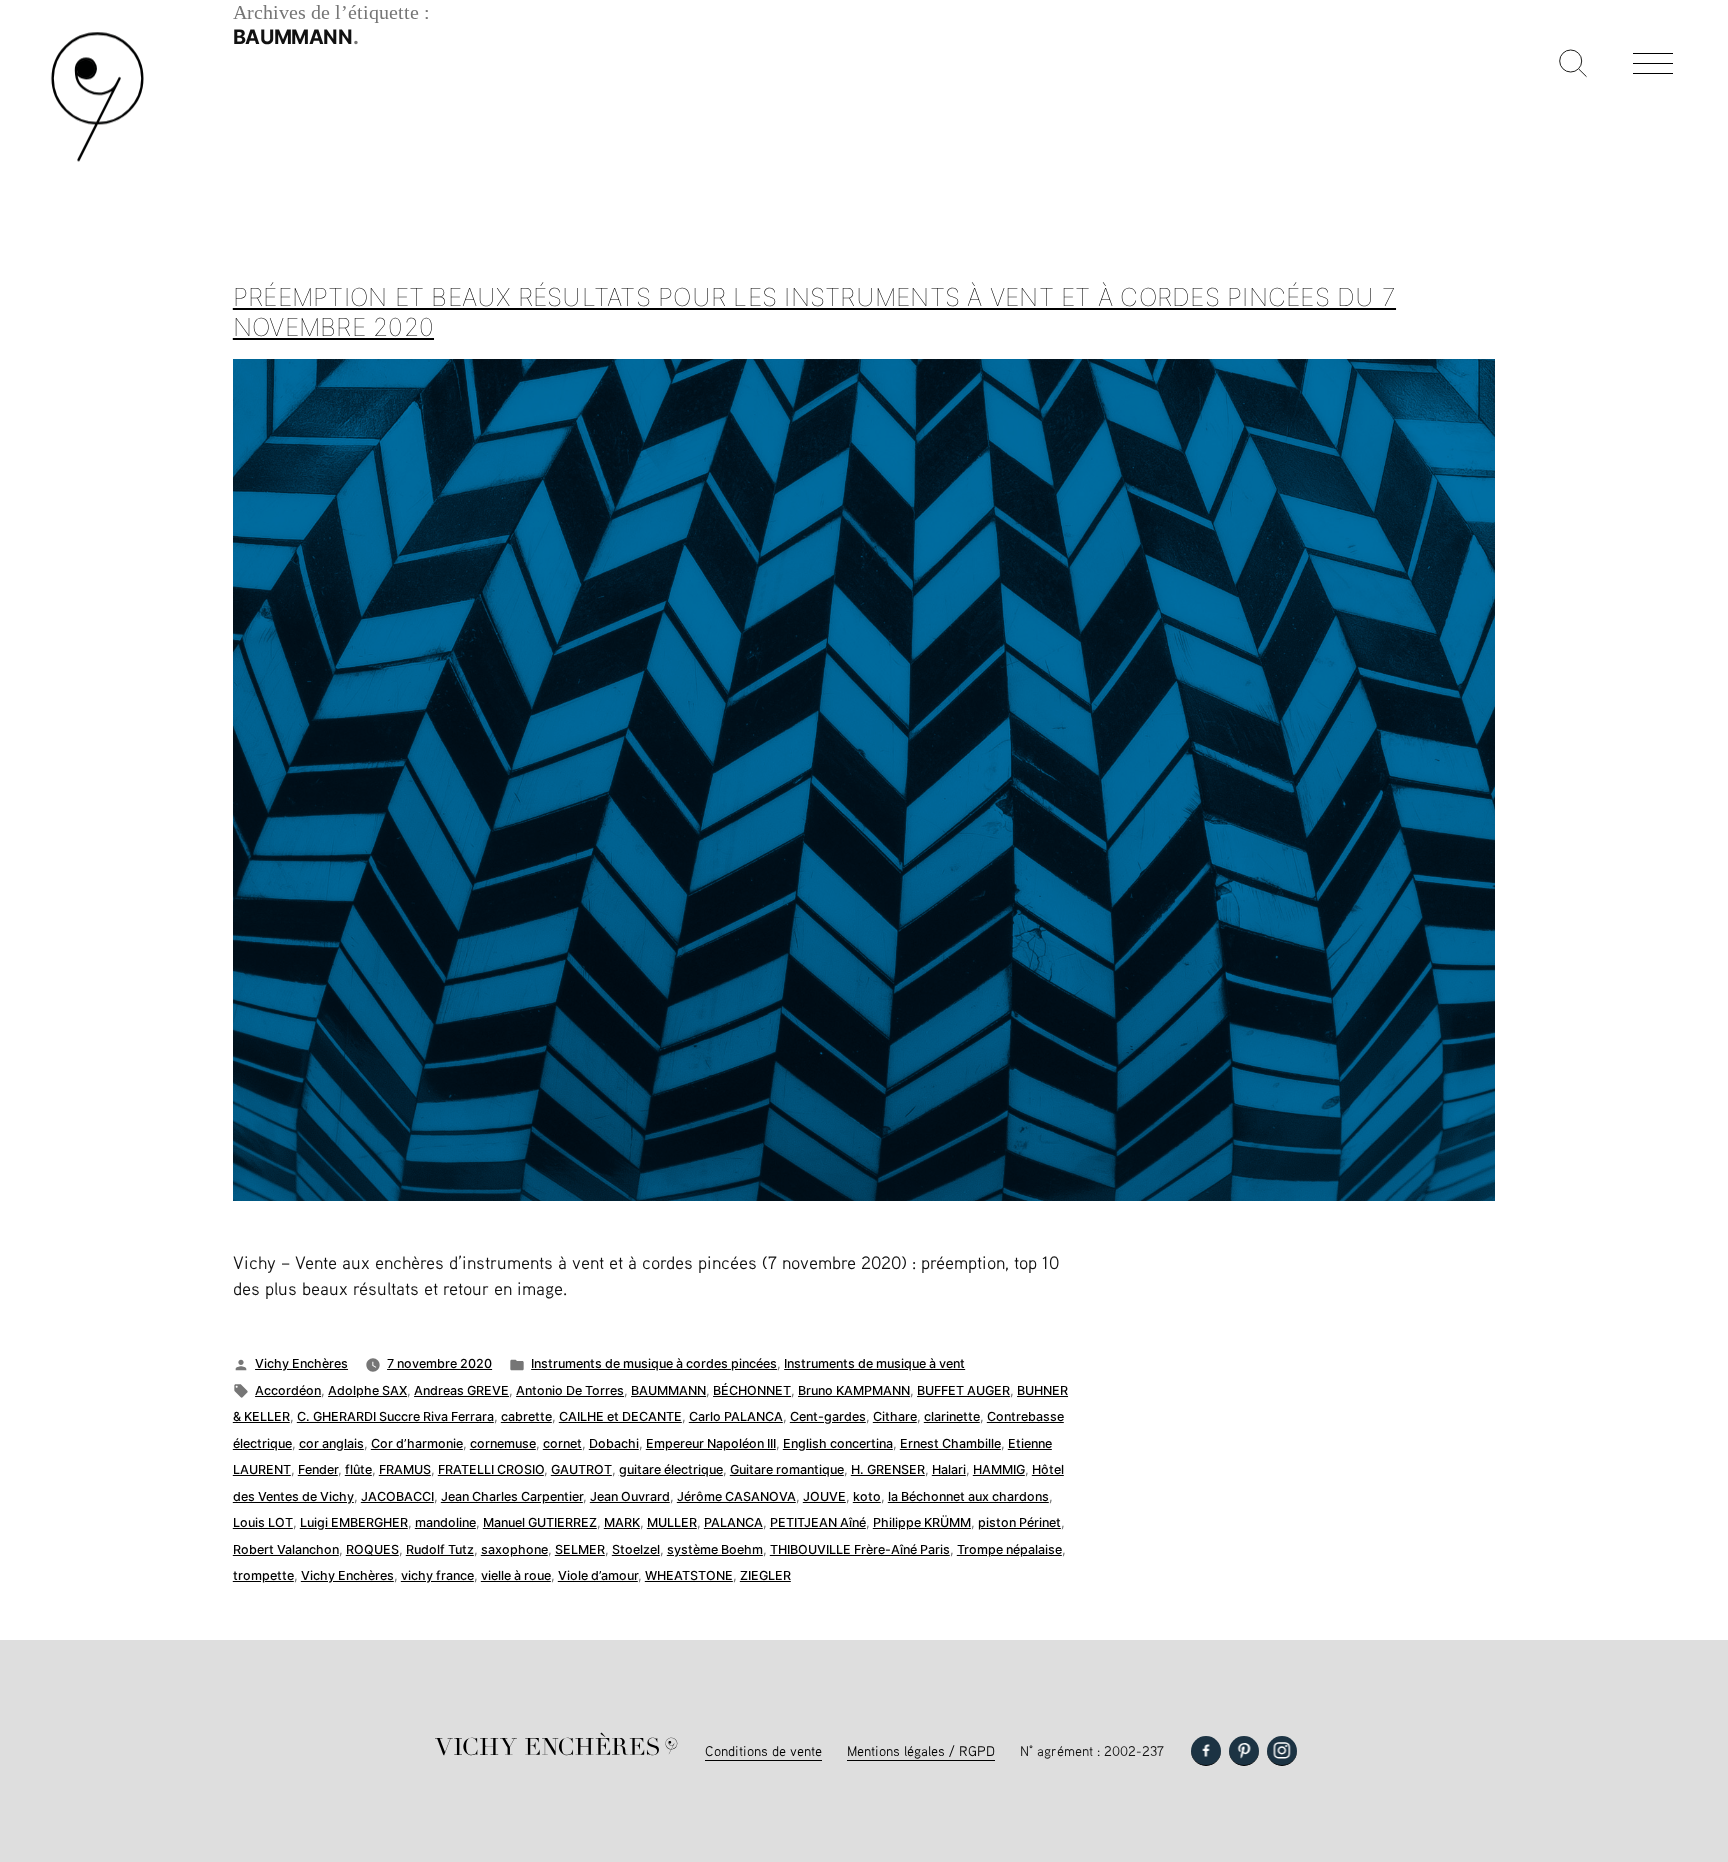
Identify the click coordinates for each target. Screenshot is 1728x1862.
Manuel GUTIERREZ (540, 1522)
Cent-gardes (828, 1416)
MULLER (672, 1522)
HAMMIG (999, 1469)
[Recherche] (1573, 65)
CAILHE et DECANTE (620, 1416)
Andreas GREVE (461, 1390)
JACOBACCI (397, 1496)
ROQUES (372, 1549)
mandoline (445, 1522)
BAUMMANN (668, 1390)
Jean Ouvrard (630, 1496)
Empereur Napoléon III (711, 1443)
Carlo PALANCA (736, 1416)
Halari (949, 1469)
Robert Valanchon (286, 1549)
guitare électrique (671, 1469)
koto (867, 1496)
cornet (562, 1443)
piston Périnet (1019, 1522)
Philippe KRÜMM (922, 1522)
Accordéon (288, 1390)
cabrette (526, 1416)
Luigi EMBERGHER (354, 1522)
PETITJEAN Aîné (818, 1522)
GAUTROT (581, 1469)
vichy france (437, 1575)
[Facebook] (1206, 1751)
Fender (318, 1469)
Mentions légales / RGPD (921, 1750)
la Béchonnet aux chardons (968, 1496)
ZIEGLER (765, 1575)
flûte (358, 1469)
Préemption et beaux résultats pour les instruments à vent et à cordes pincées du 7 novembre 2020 (814, 312)
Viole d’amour (598, 1575)
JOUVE (824, 1496)
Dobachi (614, 1443)
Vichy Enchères (301, 1363)
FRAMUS (405, 1469)
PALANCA (733, 1522)
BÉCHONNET (752, 1390)
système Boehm (715, 1549)
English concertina (838, 1443)
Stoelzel (636, 1549)
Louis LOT (263, 1522)
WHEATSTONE (689, 1575)
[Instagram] (1282, 1751)
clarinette (952, 1416)
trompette (263, 1575)
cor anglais (331, 1443)
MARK (622, 1522)
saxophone (514, 1549)
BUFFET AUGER (963, 1390)
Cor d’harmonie (417, 1443)
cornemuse (503, 1443)
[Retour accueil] (97, 159)
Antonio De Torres (570, 1390)
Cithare (895, 1416)
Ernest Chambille (950, 1443)
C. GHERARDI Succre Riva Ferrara (395, 1416)
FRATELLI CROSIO (491, 1469)
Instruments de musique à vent (874, 1363)
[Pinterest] (1244, 1751)
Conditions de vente (763, 1750)
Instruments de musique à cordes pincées (654, 1363)
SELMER (580, 1549)
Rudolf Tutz (440, 1549)
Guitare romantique (787, 1469)
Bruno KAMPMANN (854, 1390)
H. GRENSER (888, 1469)
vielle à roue (516, 1575)
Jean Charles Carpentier (512, 1496)
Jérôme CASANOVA (736, 1496)
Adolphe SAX (367, 1390)
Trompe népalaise (1009, 1549)
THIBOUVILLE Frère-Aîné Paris (860, 1549)
